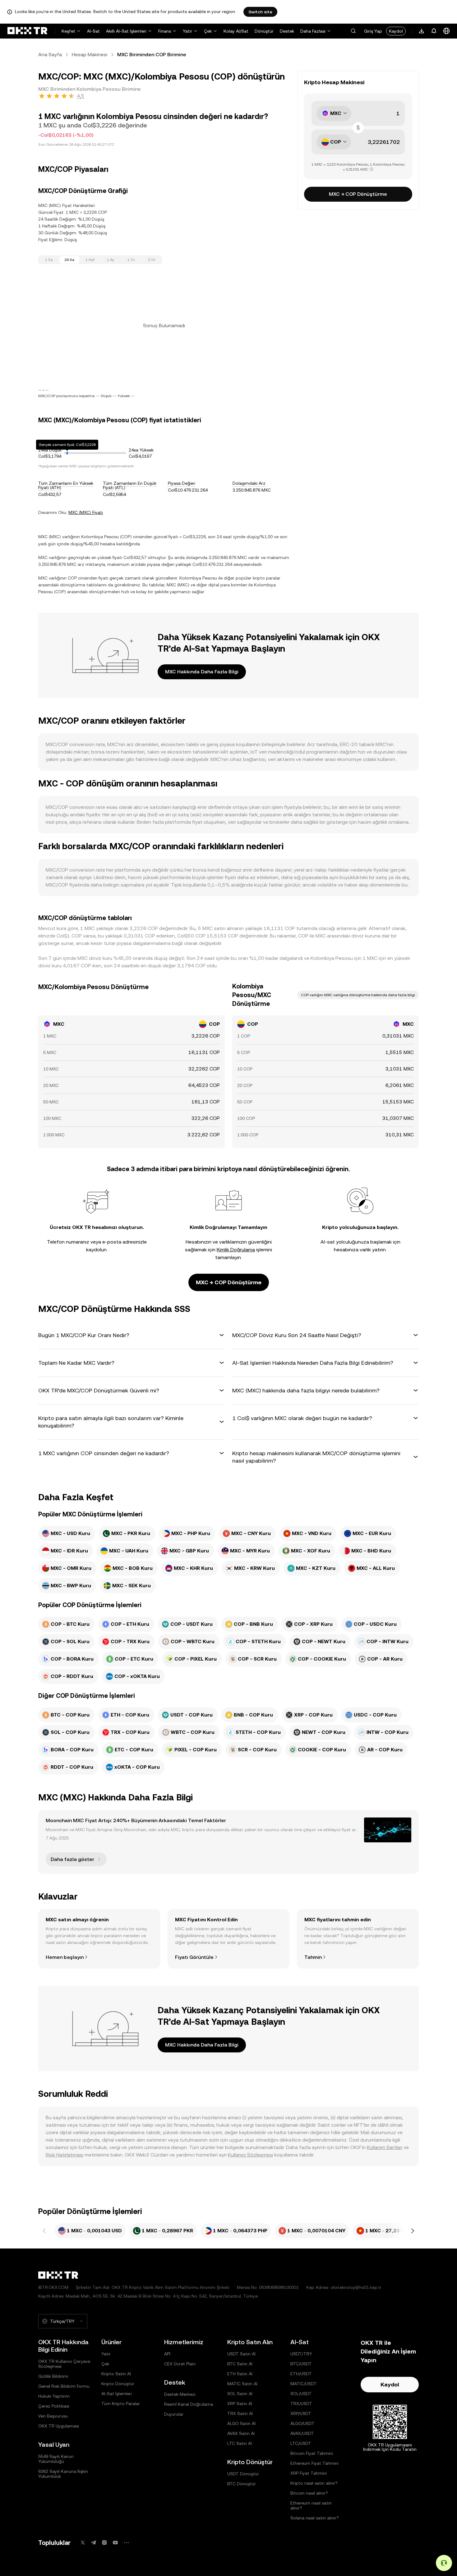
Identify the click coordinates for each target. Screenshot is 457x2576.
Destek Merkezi (180, 2394)
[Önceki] (44, 2231)
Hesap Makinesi (90, 55)
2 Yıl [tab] (152, 260)
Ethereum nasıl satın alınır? (311, 2505)
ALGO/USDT (302, 2423)
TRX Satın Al (240, 2413)
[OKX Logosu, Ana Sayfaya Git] (27, 31)
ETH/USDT (301, 2374)
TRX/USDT (301, 2404)
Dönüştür (264, 31)
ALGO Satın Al (241, 2423)
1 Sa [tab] (49, 260)
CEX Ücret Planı (180, 2364)
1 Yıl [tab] (131, 260)
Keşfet (68, 31)
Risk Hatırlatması (65, 2155)
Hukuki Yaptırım (54, 2396)
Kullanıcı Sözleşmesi (250, 2155)
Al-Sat (93, 31)
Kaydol (396, 31)
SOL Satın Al (240, 2394)
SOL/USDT (301, 2394)
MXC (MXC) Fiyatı (86, 512)
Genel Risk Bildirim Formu (64, 2386)
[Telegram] (94, 2543)
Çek (208, 31)
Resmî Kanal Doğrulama (189, 2404)
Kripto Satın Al (116, 2374)
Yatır (187, 31)
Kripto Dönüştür (118, 2384)
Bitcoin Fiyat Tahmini (312, 2453)
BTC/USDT (301, 2364)
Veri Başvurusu (53, 2416)
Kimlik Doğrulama (236, 1250)
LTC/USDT (301, 2443)
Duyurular (174, 2414)
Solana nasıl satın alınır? (315, 2518)
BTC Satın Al (240, 2364)
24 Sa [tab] (69, 260)
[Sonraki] (413, 2231)
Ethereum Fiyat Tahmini (314, 2463)
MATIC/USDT (304, 2384)
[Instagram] (104, 2543)
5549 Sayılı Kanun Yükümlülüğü (56, 2459)
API (167, 2354)
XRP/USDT (301, 2413)
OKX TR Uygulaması (59, 2426)
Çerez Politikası (54, 2406)
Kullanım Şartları (385, 2147)
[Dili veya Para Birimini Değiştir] (446, 31)
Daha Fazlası (313, 31)
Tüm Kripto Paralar (121, 2404)
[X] (83, 2543)
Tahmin (313, 1957)
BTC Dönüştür (242, 2484)
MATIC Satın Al (242, 2384)
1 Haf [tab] (90, 260)
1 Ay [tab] (111, 260)
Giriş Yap (373, 31)
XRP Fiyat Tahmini (309, 2473)
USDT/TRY (301, 2354)
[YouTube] (115, 2543)
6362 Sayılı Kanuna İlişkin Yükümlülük (63, 2474)
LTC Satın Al (240, 2443)
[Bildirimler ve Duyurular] (434, 31)
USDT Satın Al (241, 2354)
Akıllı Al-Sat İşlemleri (126, 31)
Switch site (260, 12)
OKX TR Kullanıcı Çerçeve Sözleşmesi (64, 2364)
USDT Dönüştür (243, 2474)
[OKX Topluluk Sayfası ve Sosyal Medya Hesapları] (126, 2543)
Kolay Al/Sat (236, 31)
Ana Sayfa (50, 55)
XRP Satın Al (240, 2404)
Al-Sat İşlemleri (117, 2394)
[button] (353, 31)
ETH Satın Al (240, 2374)
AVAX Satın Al (241, 2433)
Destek (287, 31)
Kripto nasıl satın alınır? (314, 2483)
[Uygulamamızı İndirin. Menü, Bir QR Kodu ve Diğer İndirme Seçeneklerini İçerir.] (422, 31)
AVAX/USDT (302, 2433)
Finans (165, 31)
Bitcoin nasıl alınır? (309, 2493)
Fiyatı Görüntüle (194, 1957)
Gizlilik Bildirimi (53, 2376)
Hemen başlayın (65, 1957)
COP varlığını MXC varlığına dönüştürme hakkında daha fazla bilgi (358, 995)
